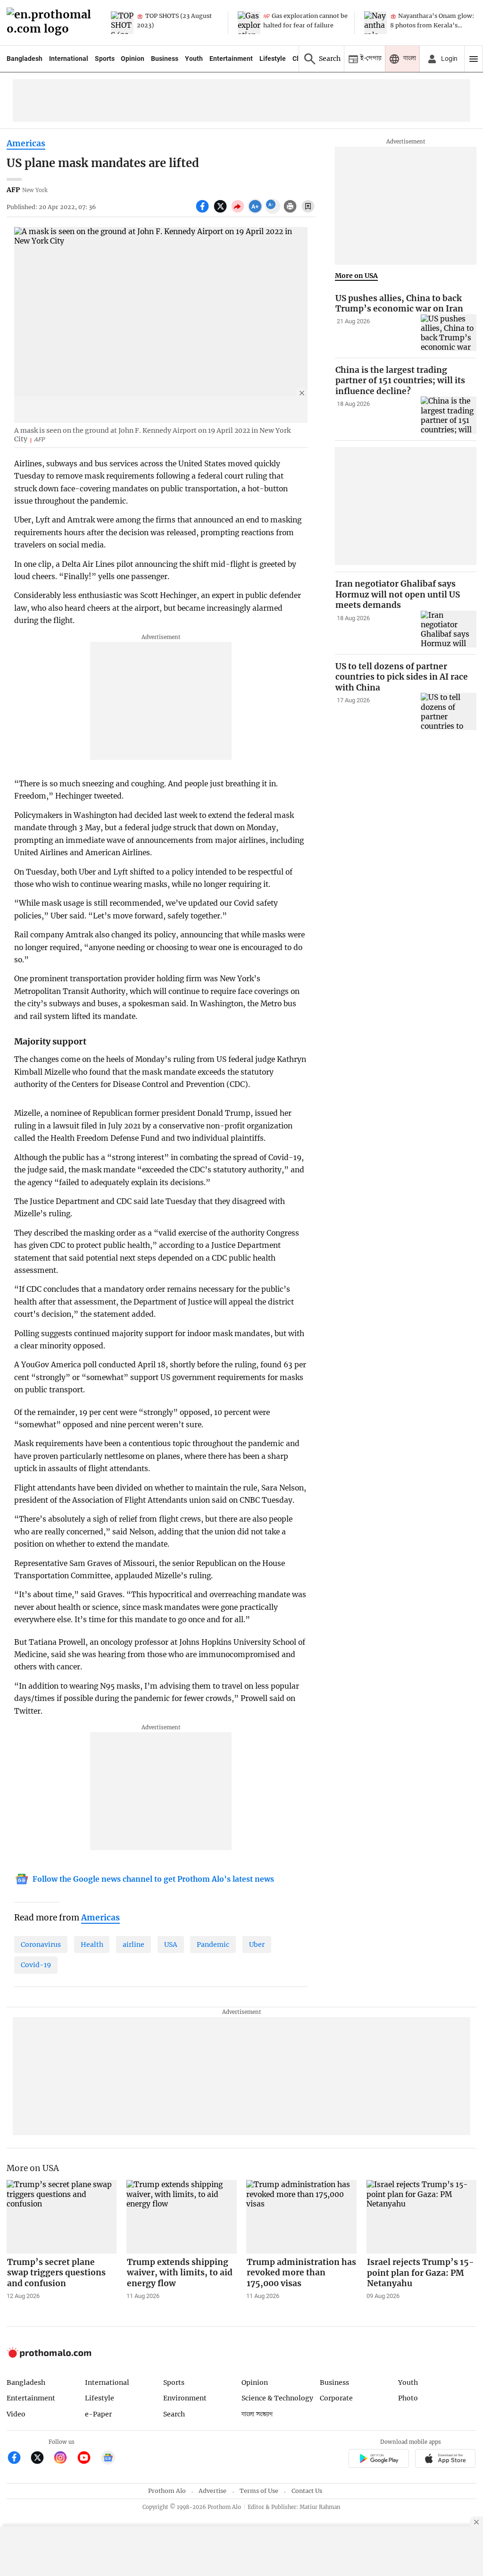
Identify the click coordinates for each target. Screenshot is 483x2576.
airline (133, 1945)
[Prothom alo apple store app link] (446, 2460)
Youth (194, 59)
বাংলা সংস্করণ (257, 2414)
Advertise (212, 2491)
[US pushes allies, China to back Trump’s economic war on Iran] (449, 333)
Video (16, 2414)
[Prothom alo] (52, 23)
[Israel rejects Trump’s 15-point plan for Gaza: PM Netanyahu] (422, 2217)
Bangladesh (25, 59)
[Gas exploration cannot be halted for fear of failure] (249, 23)
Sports (105, 59)
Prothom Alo (167, 2491)
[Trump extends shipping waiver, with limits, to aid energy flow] (182, 2217)
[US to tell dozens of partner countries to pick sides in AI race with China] (449, 711)
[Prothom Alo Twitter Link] (41, 2459)
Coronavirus (41, 1945)
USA (171, 1945)
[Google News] (108, 2459)
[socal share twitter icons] (221, 211)
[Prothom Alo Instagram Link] (64, 2459)
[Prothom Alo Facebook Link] (18, 2459)
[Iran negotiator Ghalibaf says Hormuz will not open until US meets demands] (449, 629)
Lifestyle (273, 59)
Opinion (133, 59)
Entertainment (231, 59)
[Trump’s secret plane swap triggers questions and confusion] (62, 2217)
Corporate (336, 2398)
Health (92, 1945)
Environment (185, 2398)
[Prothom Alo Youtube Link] (88, 2459)
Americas (26, 143)
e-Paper (98, 2414)
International (69, 59)
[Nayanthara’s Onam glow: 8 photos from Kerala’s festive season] (375, 23)
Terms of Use (259, 2491)
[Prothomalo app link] (379, 2460)
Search (174, 2414)
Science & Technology (277, 2398)
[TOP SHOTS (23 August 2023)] (122, 23)
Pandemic (213, 1945)
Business (165, 59)
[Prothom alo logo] (49, 2355)
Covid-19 (36, 1965)
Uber (257, 1945)
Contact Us (307, 2491)
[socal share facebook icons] (204, 211)
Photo (408, 2398)
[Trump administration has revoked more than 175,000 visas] (301, 2217)
